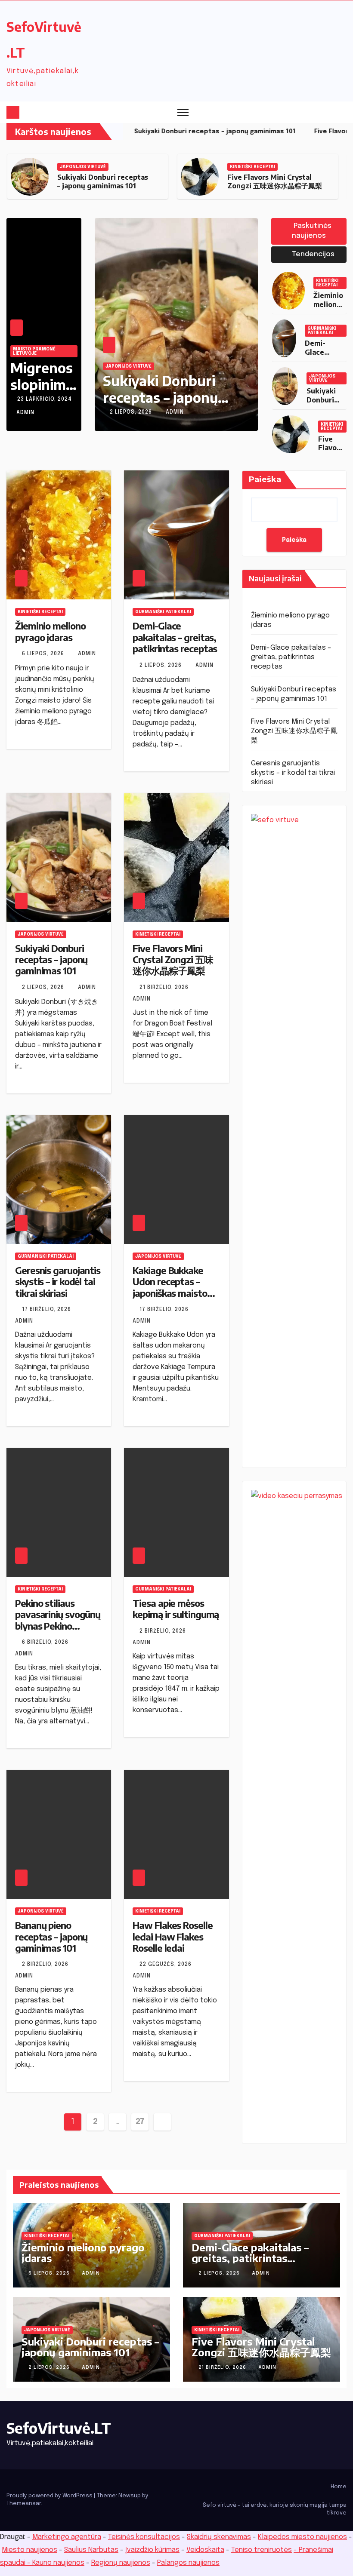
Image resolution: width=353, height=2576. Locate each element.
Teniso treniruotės (262, 2550)
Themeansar (24, 2504)
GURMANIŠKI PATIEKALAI (258, 167)
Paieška (265, 479)
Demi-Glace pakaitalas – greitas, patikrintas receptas (175, 637)
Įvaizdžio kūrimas (152, 2550)
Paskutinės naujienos (312, 231)
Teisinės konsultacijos (144, 2537)
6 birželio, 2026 (46, 1643)
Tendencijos (312, 254)
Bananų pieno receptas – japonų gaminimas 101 (51, 1936)
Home (339, 2487)
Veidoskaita (205, 2550)
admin (25, 413)
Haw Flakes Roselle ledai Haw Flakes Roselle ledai (172, 1936)
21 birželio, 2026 (135, 412)
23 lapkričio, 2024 (45, 399)
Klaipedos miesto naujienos (302, 2537)
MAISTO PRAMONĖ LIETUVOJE (34, 351)
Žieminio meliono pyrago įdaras (328, 309)
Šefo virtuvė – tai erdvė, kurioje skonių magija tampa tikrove (275, 2509)
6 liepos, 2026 (44, 654)
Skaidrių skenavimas (219, 2537)
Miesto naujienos (29, 2550)
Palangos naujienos (188, 2563)
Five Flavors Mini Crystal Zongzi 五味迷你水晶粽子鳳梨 (105, 182)
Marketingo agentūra (67, 2537)
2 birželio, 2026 (164, 1631)
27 (140, 2122)
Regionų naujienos (121, 2563)
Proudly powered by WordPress (50, 2496)
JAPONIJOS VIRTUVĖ (322, 378)
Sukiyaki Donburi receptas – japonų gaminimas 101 (51, 959)
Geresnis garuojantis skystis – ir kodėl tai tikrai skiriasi (278, 182)
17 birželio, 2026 (47, 1310)
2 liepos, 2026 (161, 666)
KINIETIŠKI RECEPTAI (82, 167)
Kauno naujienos (58, 2563)
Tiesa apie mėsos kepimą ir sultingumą (176, 1609)
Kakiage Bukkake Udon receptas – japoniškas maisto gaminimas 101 (170, 1287)
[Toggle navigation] (183, 112)
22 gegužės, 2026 (166, 1965)
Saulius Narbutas (91, 2550)
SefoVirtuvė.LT (59, 2428)
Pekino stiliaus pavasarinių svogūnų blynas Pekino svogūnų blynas (58, 1620)
